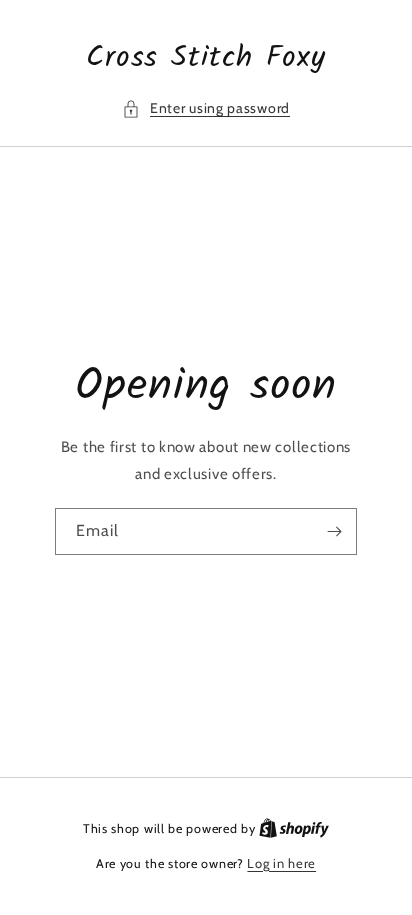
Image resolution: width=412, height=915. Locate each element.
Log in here (281, 863)
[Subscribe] (334, 531)
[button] (206, 108)
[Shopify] (294, 828)
